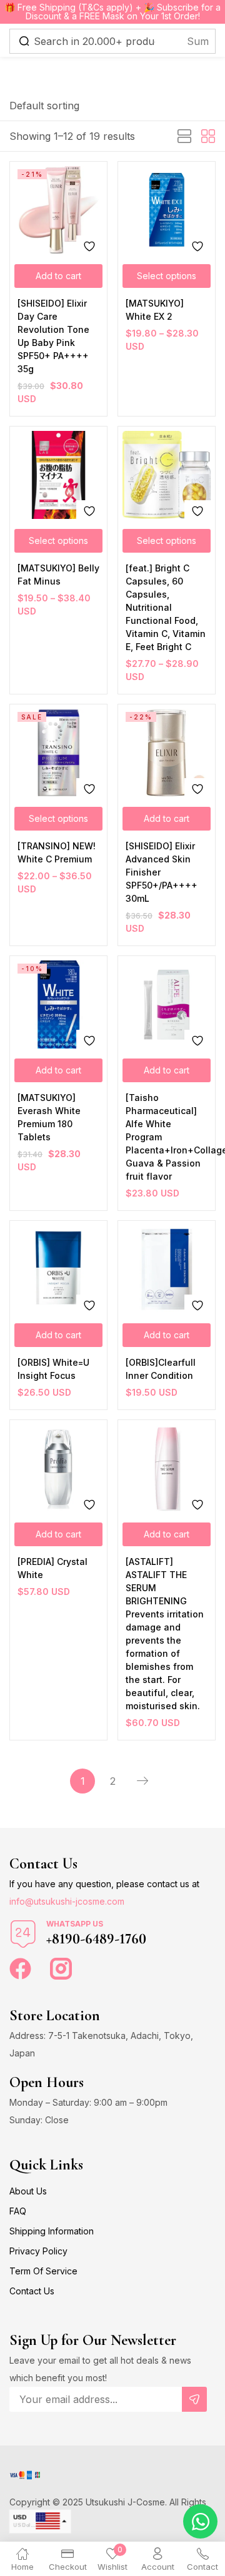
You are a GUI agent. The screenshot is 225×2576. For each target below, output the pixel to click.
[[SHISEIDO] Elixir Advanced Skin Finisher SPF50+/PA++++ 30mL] (167, 753)
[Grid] (208, 137)
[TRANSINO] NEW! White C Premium (57, 852)
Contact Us (32, 2291)
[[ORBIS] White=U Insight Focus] (58, 1269)
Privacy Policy (38, 2251)
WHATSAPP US (75, 1924)
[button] (44, 106)
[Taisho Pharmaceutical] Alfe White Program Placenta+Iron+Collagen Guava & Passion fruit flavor (167, 1137)
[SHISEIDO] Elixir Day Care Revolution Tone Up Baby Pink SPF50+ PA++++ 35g (53, 336)
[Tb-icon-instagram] (61, 1969)
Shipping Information (52, 2231)
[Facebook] (20, 1969)
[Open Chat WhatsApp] (200, 2521)
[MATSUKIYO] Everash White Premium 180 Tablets (49, 1117)
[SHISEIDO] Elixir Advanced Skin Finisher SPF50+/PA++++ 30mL (162, 872)
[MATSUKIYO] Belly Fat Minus (58, 575)
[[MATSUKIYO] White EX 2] (167, 210)
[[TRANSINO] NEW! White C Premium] (58, 753)
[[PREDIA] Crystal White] (58, 1468)
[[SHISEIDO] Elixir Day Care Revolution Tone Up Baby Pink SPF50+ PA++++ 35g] (58, 210)
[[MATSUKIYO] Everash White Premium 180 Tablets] (58, 1004)
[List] (184, 137)
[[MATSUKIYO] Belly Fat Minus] (58, 475)
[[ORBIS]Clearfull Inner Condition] (167, 1269)
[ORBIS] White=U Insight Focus (53, 1369)
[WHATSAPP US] (23, 1934)
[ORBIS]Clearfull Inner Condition (161, 1369)
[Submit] (194, 2399)
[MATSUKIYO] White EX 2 (155, 310)
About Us (28, 2191)
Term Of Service (43, 2271)
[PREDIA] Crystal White (52, 1568)
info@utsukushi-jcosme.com (67, 1901)
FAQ (18, 2211)
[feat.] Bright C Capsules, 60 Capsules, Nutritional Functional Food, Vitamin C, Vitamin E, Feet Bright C (166, 607)
